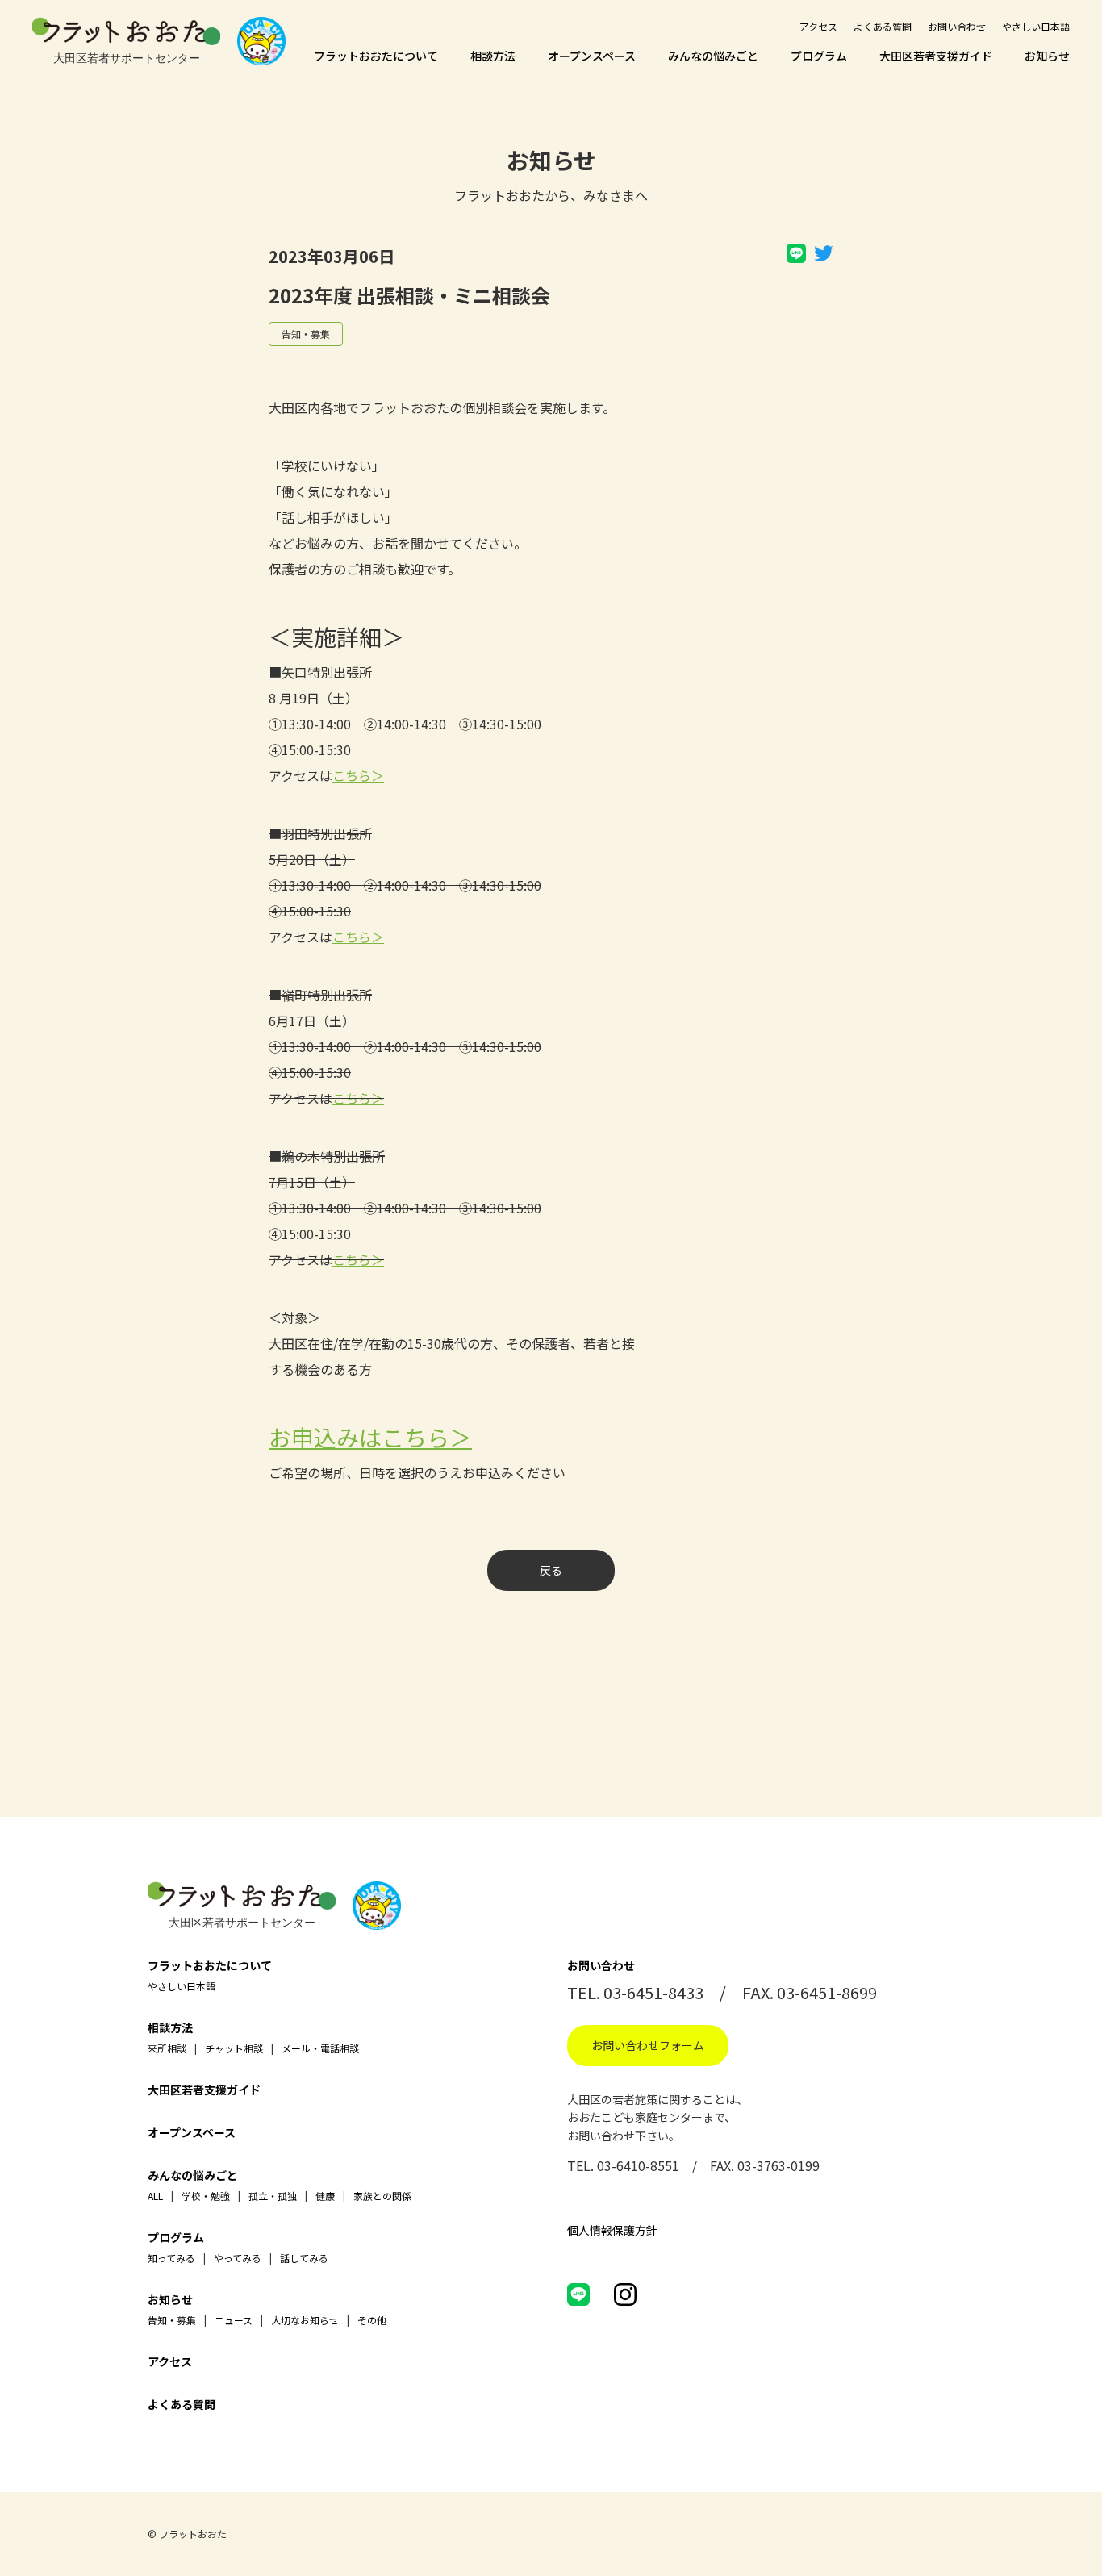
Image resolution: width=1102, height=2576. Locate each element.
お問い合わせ (957, 26)
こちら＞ (358, 775)
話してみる (304, 2258)
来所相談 (167, 2048)
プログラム (819, 56)
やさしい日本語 (1036, 26)
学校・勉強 (206, 2196)
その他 (372, 2320)
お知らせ (1047, 56)
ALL (155, 2196)
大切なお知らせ (305, 2320)
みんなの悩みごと (713, 56)
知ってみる (171, 2258)
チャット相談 (234, 2048)
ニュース (234, 2320)
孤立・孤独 (273, 2196)
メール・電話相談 (320, 2048)
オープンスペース (592, 56)
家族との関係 (382, 2196)
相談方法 (493, 56)
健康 (325, 2196)
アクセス (818, 26)
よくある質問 (883, 26)
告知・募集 (306, 334)
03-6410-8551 (638, 2165)
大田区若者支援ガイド (936, 56)
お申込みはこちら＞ (370, 1437)
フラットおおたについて (376, 56)
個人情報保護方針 (612, 2230)
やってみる (238, 2258)
